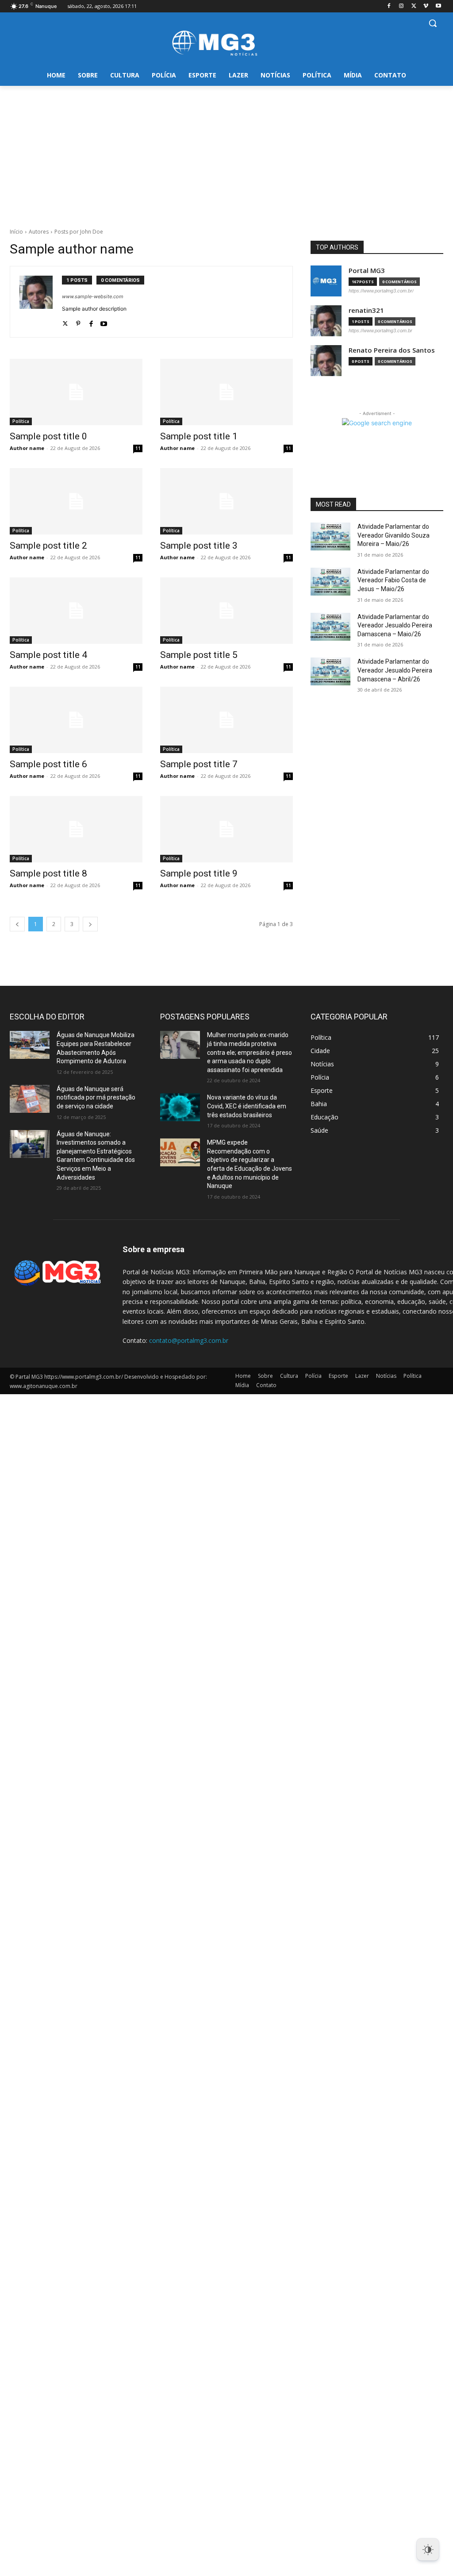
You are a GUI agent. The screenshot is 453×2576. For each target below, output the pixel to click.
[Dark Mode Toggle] (428, 2549)
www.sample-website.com (93, 296)
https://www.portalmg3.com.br (380, 331)
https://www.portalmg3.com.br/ (381, 291)
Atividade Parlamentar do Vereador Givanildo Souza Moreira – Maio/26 (393, 535)
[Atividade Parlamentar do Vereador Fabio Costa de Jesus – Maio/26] (330, 582)
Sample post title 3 (199, 546)
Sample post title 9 (199, 873)
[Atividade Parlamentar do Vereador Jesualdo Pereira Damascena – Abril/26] (330, 671)
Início (16, 232)
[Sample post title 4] (76, 611)
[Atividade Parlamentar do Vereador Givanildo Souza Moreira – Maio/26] (330, 536)
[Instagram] (401, 6)
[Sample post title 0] (76, 392)
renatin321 (366, 310)
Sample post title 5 (199, 655)
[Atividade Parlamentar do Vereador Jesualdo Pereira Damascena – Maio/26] (330, 627)
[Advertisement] (226, 152)
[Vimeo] (426, 6)
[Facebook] (389, 6)
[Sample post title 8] (76, 829)
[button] (433, 23)
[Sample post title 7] (226, 720)
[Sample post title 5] (226, 611)
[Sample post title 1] (226, 392)
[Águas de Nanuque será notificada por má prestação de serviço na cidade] (30, 1099)
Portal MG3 (367, 271)
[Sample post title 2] (76, 501)
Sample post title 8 (48, 873)
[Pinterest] (78, 321)
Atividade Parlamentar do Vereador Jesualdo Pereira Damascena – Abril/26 (395, 670)
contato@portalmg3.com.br (189, 1340)
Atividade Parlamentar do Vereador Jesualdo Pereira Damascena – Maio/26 (395, 625)
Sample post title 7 (199, 764)
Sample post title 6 (48, 764)
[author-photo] (41, 302)
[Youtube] (438, 6)
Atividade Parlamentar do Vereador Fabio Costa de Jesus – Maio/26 (393, 580)
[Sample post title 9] (226, 829)
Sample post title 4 (48, 655)
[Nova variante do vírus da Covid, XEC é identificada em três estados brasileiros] (180, 1107)
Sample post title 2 (48, 546)
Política (21, 421)
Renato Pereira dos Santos (392, 350)
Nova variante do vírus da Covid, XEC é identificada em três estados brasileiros (247, 1106)
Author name (27, 448)
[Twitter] (414, 6)
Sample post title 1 (199, 436)
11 (138, 448)
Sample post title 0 (48, 436)
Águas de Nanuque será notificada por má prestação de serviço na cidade (96, 1098)
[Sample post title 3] (226, 501)
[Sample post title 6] (76, 720)
